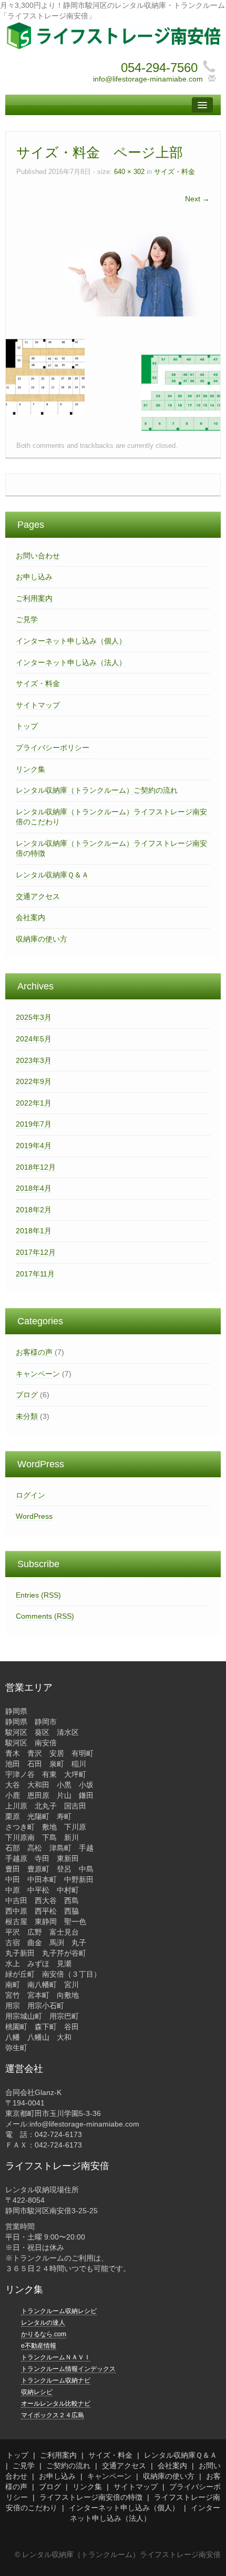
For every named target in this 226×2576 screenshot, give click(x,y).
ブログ (27, 1395)
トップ (27, 726)
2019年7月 (34, 1124)
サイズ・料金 (174, 172)
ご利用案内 (34, 598)
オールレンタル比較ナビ (56, 2404)
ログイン (30, 1495)
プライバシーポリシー (53, 748)
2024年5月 (34, 1039)
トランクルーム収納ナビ (56, 2380)
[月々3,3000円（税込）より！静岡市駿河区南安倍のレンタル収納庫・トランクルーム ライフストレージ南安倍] (113, 35)
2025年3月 (34, 1017)
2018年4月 (34, 1188)
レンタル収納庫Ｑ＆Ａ (52, 875)
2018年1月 (34, 1231)
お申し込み (34, 577)
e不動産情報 (39, 2346)
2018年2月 (34, 1210)
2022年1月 (34, 1103)
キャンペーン (38, 1374)
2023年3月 (34, 1060)
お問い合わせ (38, 556)
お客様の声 (34, 1352)
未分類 (27, 1416)
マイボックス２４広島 (53, 2415)
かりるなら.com (44, 2334)
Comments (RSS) (45, 1616)
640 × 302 (129, 172)
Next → (197, 199)
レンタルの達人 (43, 2323)
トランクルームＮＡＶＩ (56, 2357)
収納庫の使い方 (42, 939)
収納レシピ (37, 2392)
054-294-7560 (159, 68)
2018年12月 (36, 1167)
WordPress (34, 1516)
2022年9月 (34, 1081)
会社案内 (30, 917)
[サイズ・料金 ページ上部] (113, 270)
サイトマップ (38, 705)
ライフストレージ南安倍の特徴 (91, 2497)
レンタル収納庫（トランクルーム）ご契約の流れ (97, 790)
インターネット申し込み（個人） (71, 641)
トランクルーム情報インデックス (68, 2369)
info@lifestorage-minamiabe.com (148, 79)
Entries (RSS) (38, 1595)
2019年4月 (34, 1146)
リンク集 (30, 769)
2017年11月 (35, 1274)
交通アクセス (38, 896)
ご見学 (27, 619)
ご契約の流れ (68, 2466)
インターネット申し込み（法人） (71, 662)
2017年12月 (36, 1252)
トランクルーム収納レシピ (59, 2311)
